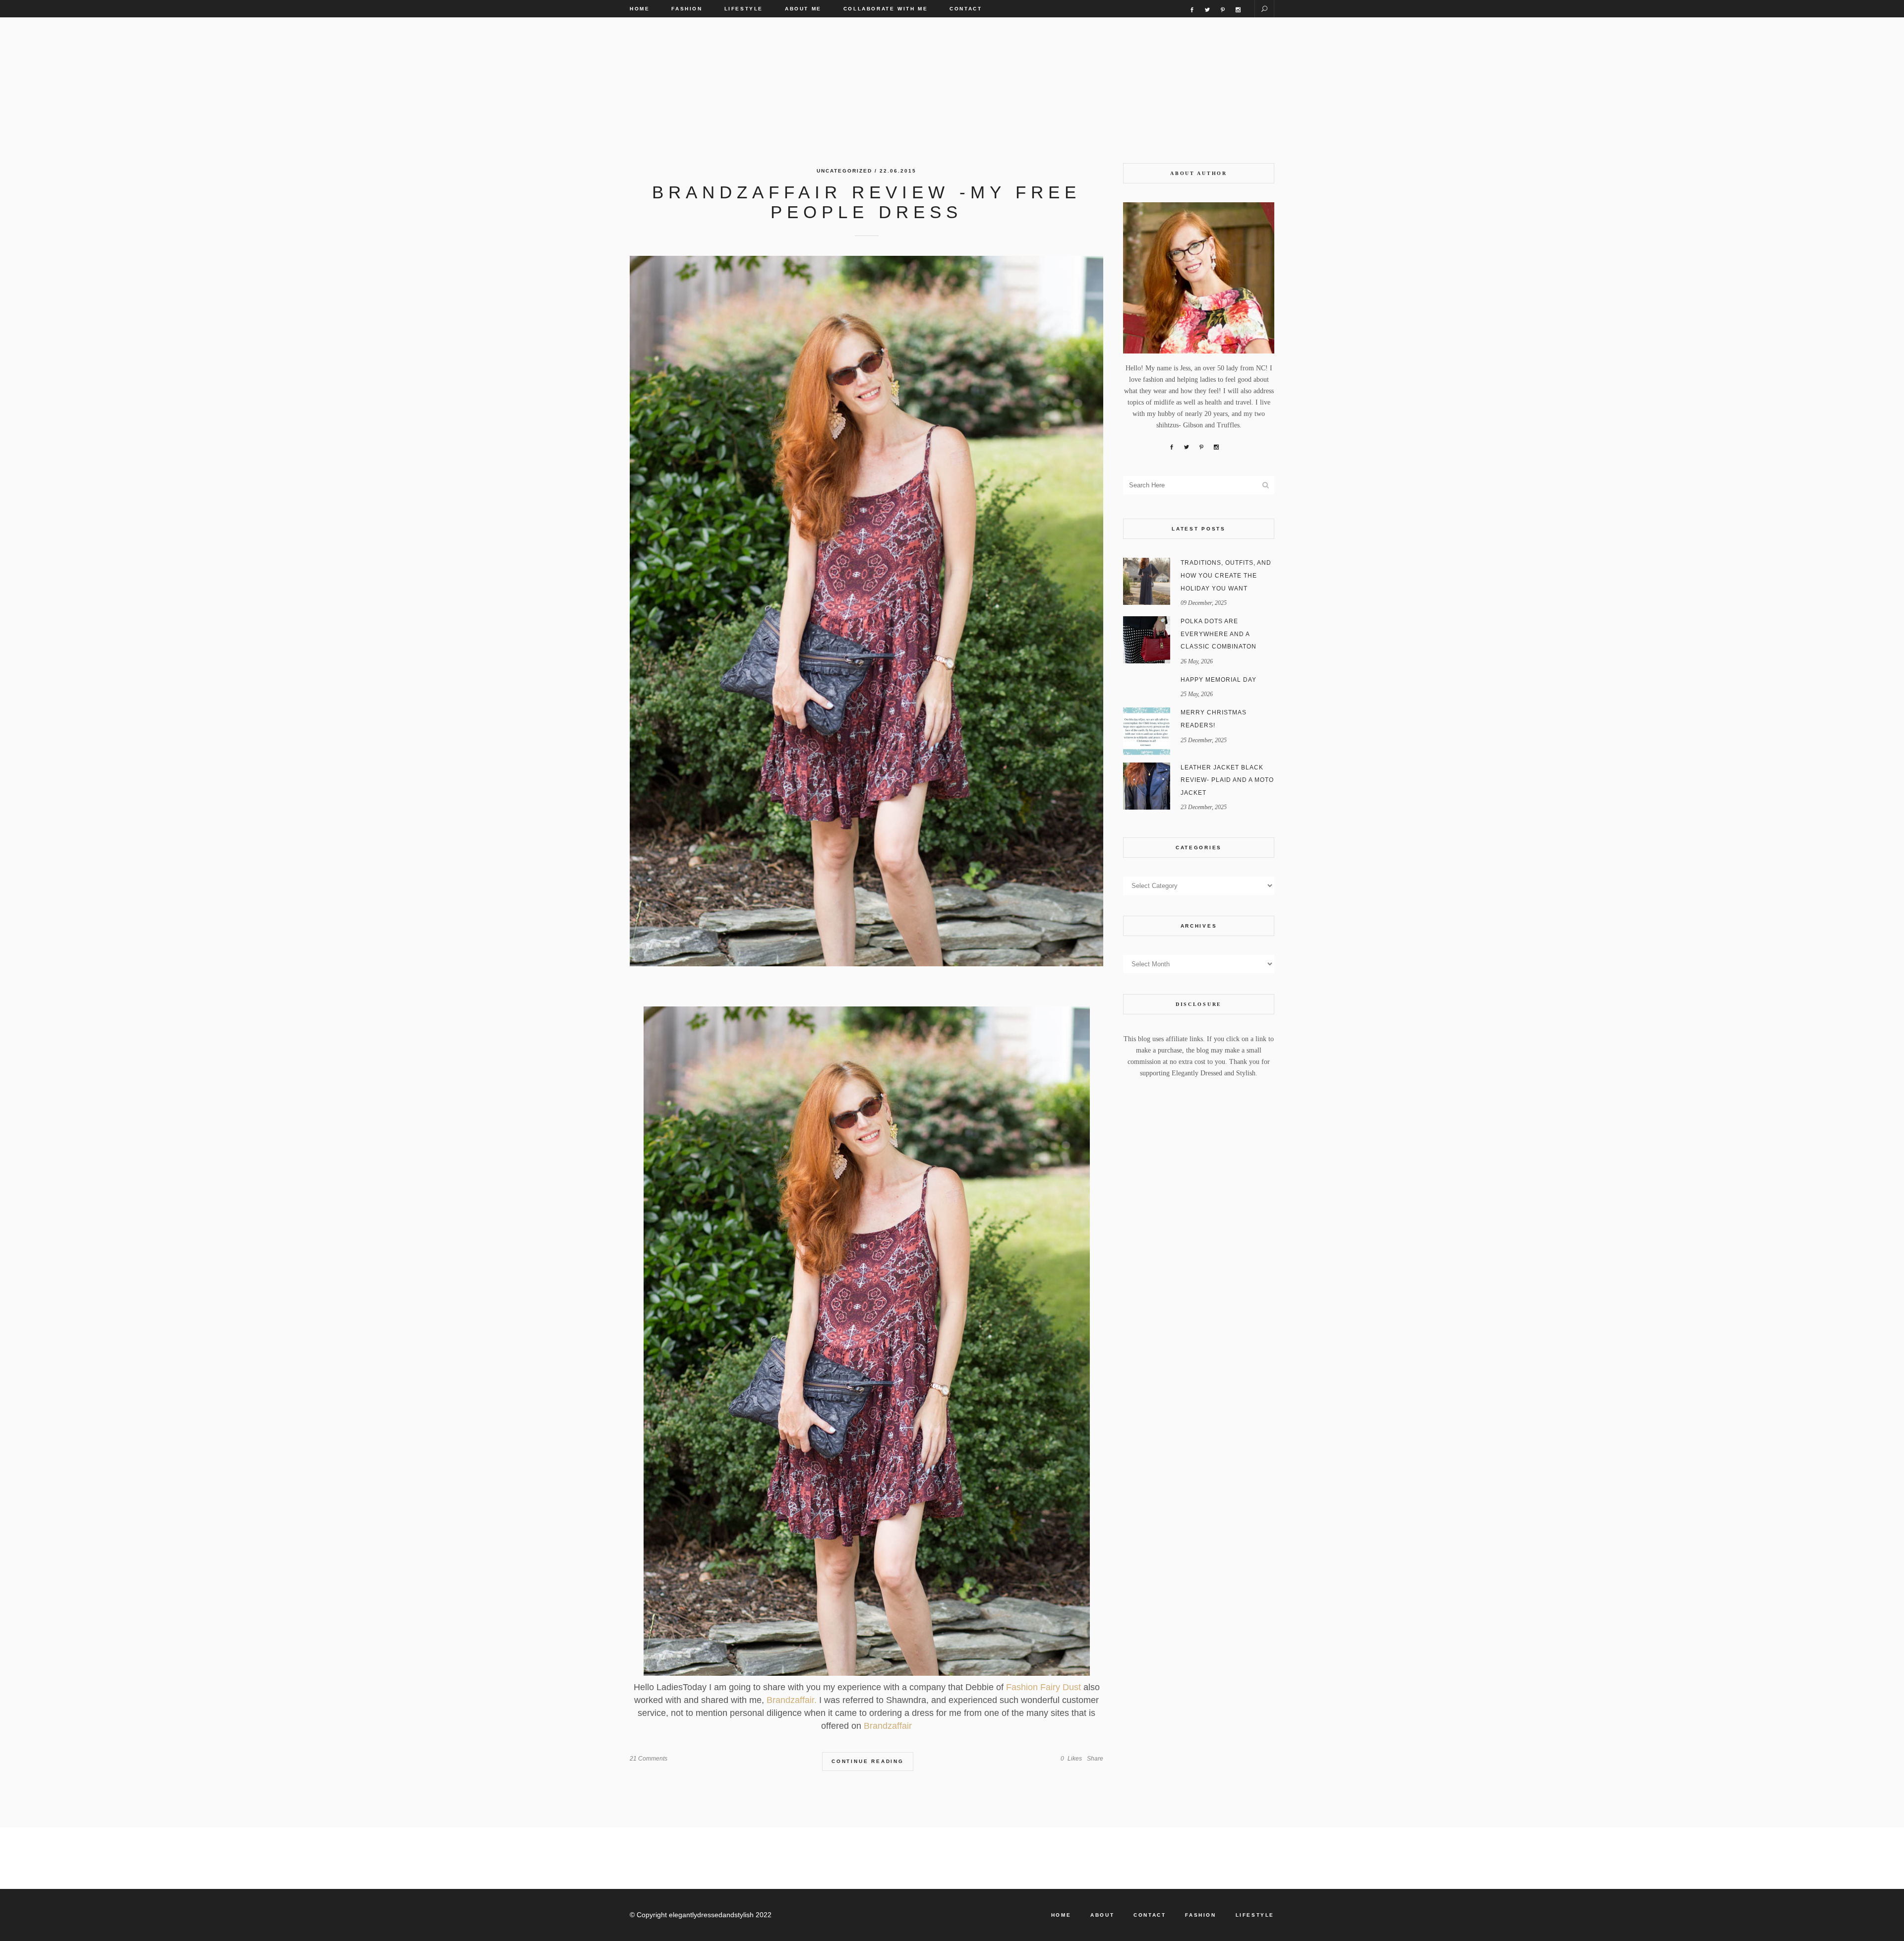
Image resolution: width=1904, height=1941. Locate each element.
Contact (1150, 1915)
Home (1061, 1915)
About (1102, 1915)
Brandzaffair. (790, 1700)
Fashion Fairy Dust (1042, 1687)
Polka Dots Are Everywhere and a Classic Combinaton (1219, 634)
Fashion (1200, 1915)
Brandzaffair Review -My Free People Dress (866, 202)
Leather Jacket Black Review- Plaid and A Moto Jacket (1227, 780)
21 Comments (649, 1759)
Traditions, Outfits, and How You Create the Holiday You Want (1226, 575)
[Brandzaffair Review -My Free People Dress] (866, 611)
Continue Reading (868, 1761)
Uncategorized (844, 171)
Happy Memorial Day (1219, 680)
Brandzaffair (888, 1726)
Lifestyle (1255, 1915)
